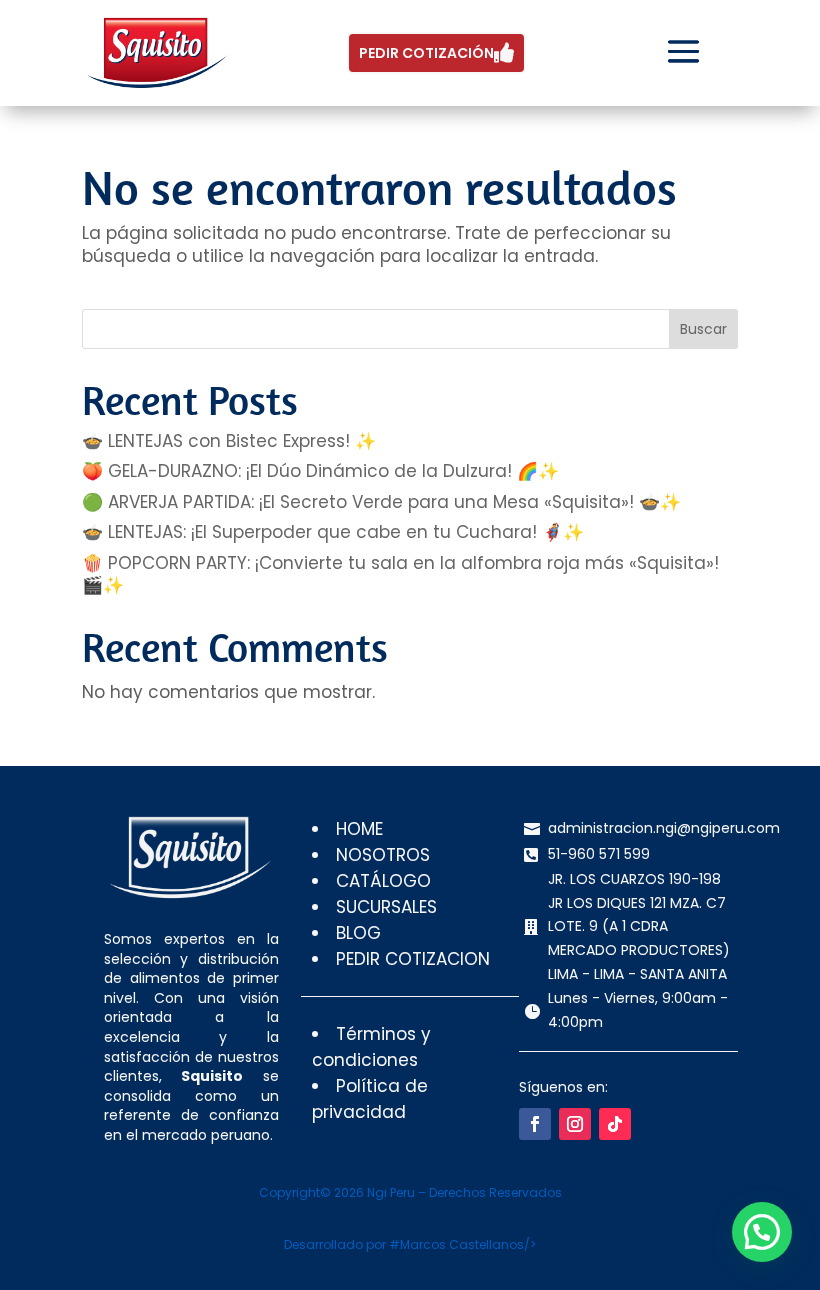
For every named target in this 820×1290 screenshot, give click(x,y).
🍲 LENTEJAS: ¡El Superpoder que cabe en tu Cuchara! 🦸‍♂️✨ (333, 532)
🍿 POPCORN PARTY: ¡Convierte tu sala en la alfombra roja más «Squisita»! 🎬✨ (400, 574)
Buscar (703, 329)
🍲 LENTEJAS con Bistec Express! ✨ (229, 441)
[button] (762, 1232)
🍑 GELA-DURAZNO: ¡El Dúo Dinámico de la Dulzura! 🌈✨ (320, 471)
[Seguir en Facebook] (535, 1124)
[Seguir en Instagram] (575, 1124)
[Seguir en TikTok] (615, 1124)
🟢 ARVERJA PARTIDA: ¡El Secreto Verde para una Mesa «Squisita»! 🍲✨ (381, 502)
